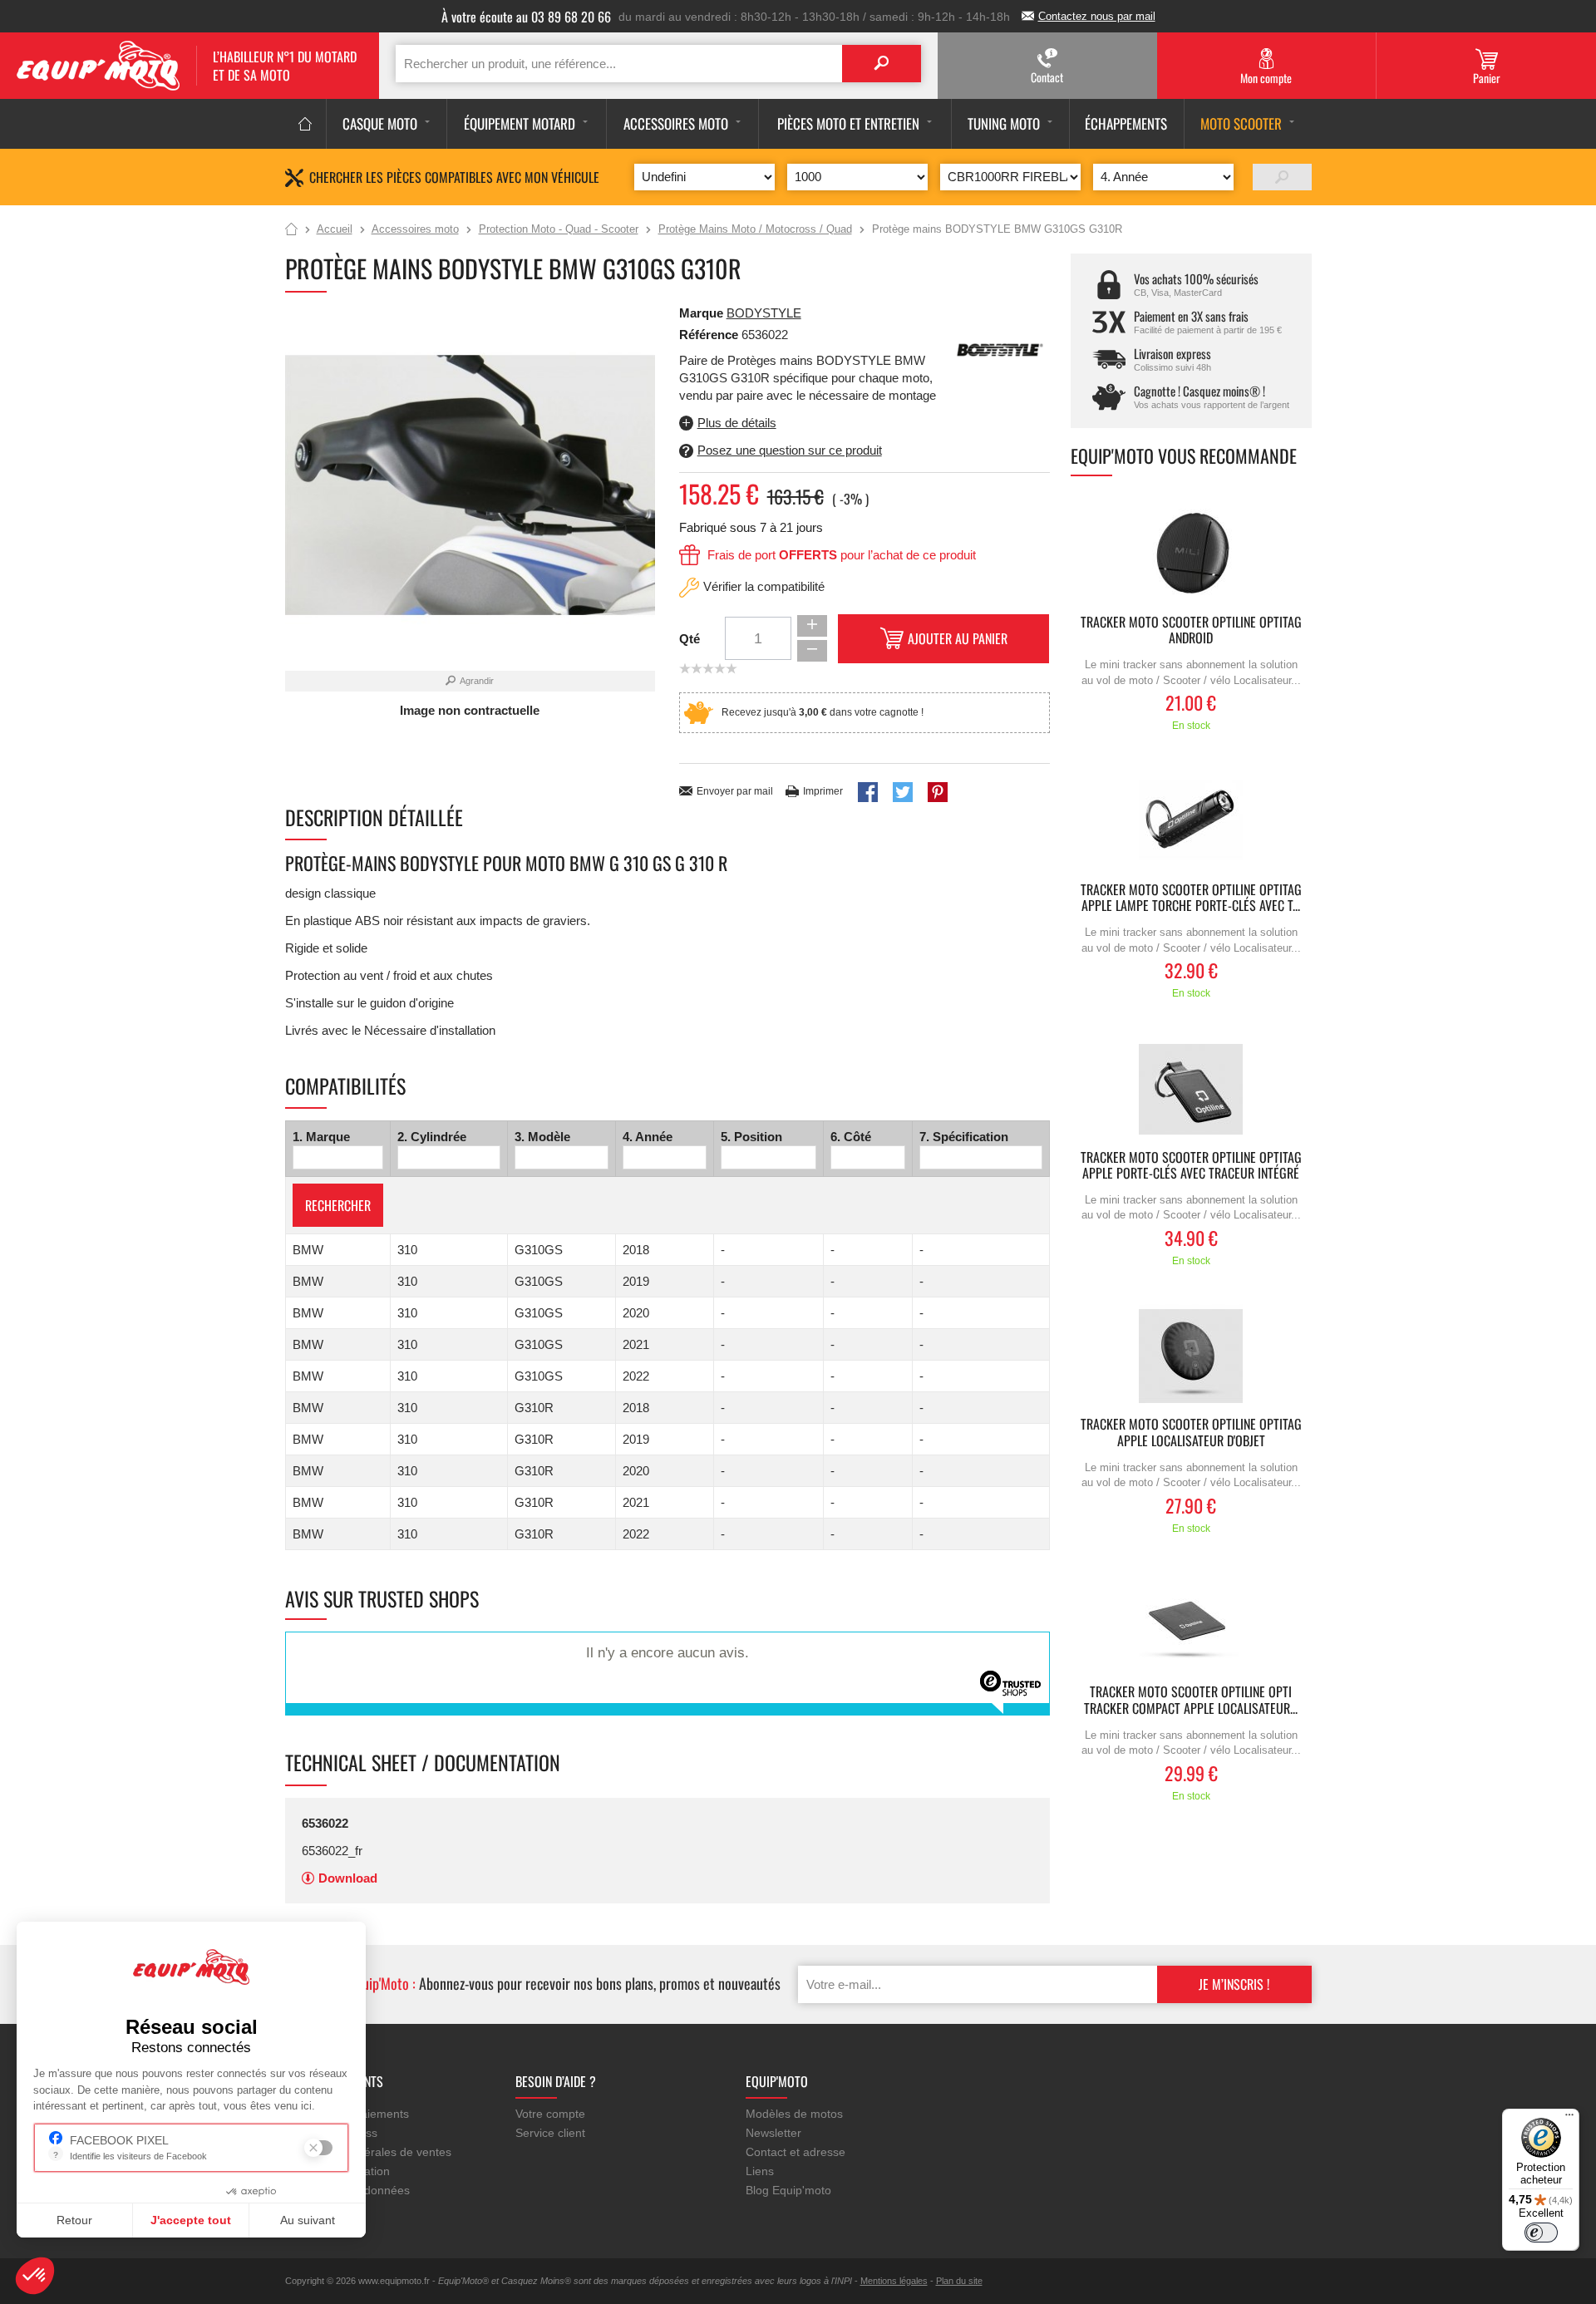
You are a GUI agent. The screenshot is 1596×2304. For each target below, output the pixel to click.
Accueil (291, 230)
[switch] (1541, 2233)
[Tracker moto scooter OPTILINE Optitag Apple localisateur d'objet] (1191, 1356)
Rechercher (338, 1205)
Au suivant (308, 2220)
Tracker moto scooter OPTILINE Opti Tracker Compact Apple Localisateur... (1191, 1701)
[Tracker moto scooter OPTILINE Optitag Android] (1191, 554)
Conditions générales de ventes (368, 2152)
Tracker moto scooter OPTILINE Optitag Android (1191, 631)
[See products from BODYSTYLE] (1000, 349)
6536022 (325, 1823)
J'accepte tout (191, 2220)
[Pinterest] (938, 792)
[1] (1282, 177)
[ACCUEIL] (305, 124)
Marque (701, 313)
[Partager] (868, 792)
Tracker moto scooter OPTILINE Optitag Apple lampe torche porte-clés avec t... (1191, 898)
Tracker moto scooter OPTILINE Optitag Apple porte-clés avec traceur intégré (1191, 1166)
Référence (710, 335)
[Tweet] (903, 792)
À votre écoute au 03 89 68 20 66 (526, 17)
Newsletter (773, 2133)
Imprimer (823, 791)
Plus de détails (737, 423)
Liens (760, 2171)
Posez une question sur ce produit (790, 450)
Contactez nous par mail (1097, 16)
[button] (35, 2276)
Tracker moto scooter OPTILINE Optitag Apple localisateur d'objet (1191, 1433)
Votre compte (550, 2114)
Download (348, 1878)
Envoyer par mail (735, 791)
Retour (74, 2220)
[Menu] (1569, 2119)
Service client (550, 2133)
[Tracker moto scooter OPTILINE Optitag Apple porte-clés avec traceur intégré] (1191, 1089)
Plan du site (959, 2281)
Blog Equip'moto (788, 2190)
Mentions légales (894, 2281)
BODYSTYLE (764, 313)
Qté (690, 639)
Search (882, 64)
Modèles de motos (794, 2114)
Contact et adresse (796, 2152)
